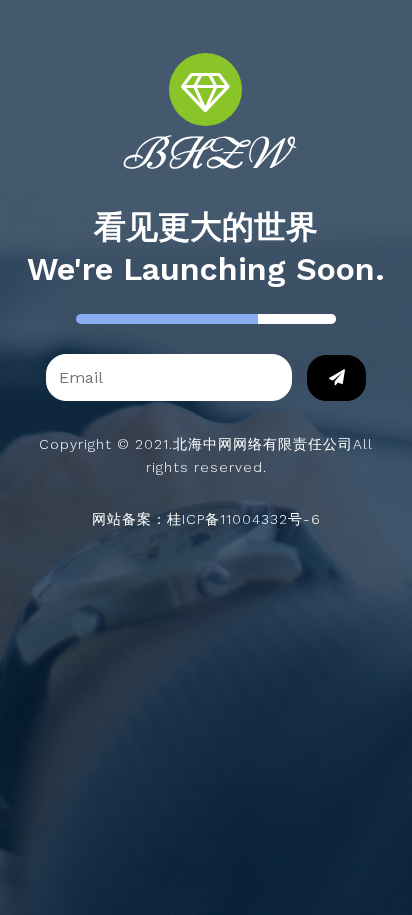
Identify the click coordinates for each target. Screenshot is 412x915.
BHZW (206, 153)
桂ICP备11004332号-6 (244, 519)
